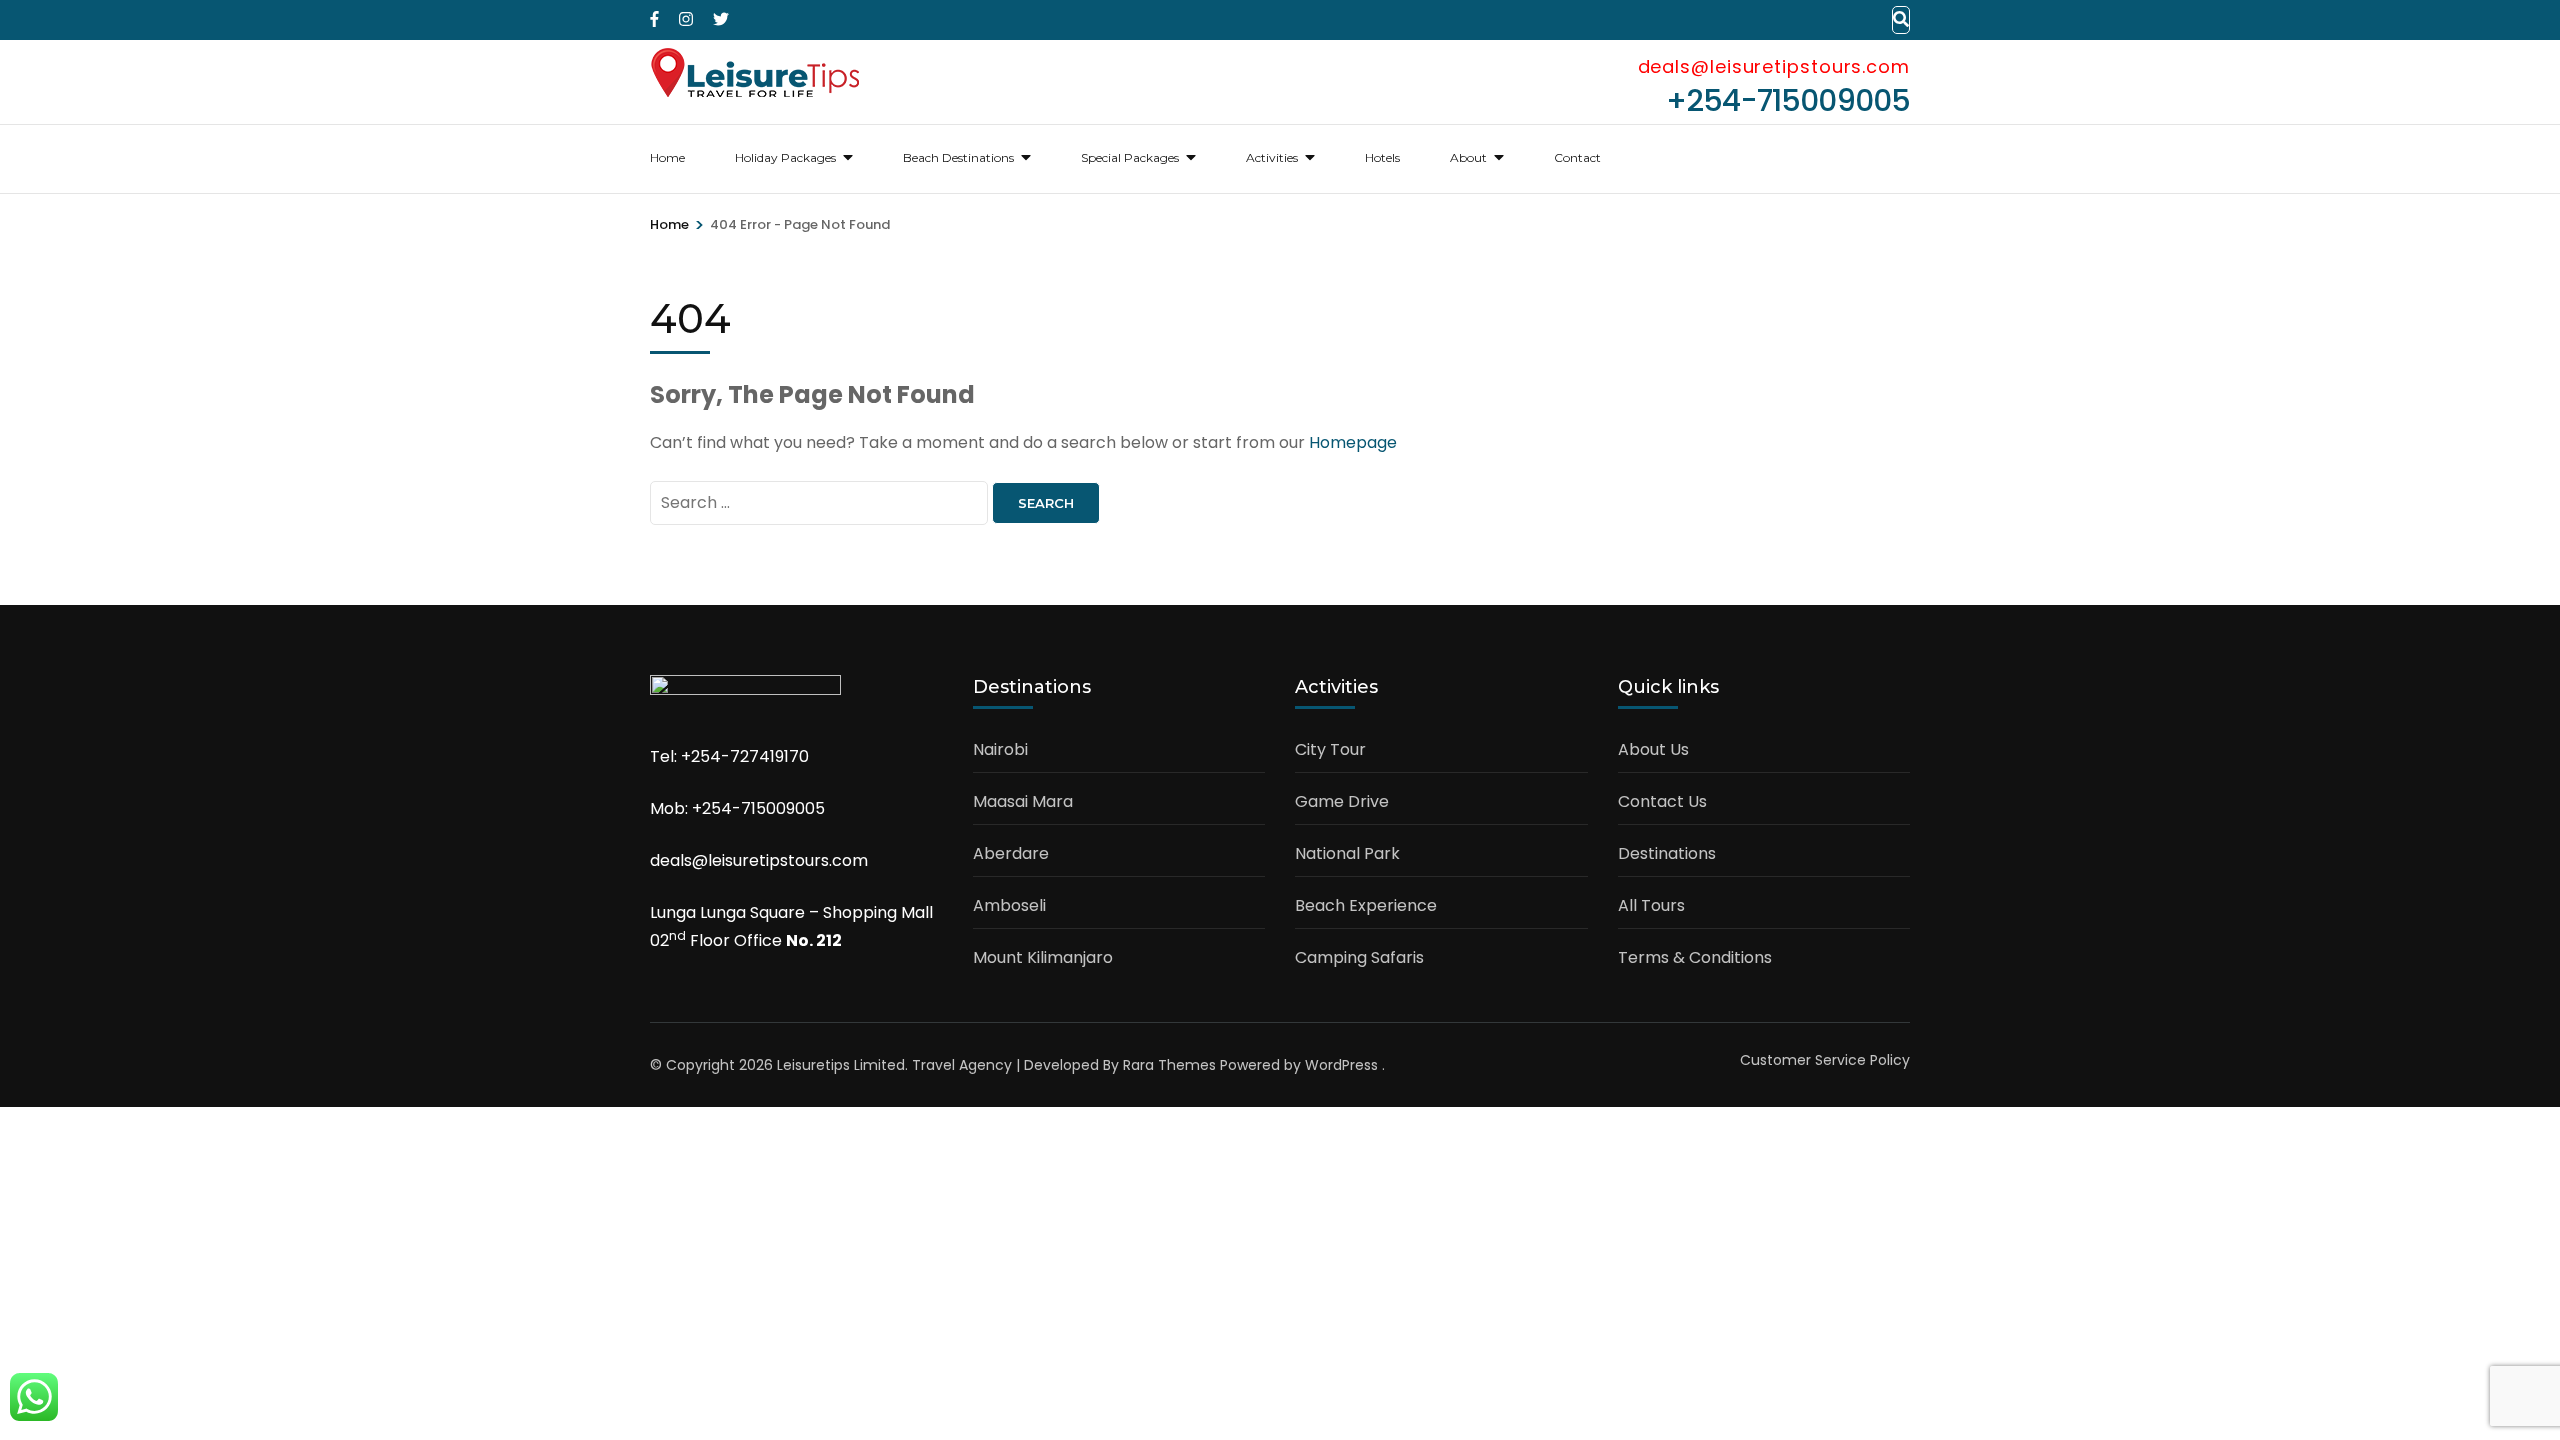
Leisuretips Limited (841, 1065)
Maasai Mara (1023, 801)
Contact (1577, 157)
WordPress (1341, 1065)
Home (667, 157)
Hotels (1382, 157)
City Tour (1330, 749)
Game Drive (1342, 801)
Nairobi (1000, 749)
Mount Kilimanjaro (1043, 957)
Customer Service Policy (1825, 1060)
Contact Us (1662, 801)
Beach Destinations (958, 157)
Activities (1272, 157)
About (1468, 157)
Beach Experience (1366, 905)
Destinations (1667, 853)
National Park (1347, 853)
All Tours (1651, 905)
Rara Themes (1169, 1065)
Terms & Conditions (1695, 957)
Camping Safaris (1359, 957)
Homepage (1353, 442)
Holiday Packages (785, 157)
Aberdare (1011, 853)
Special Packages (1130, 157)
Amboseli (1009, 905)
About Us (1653, 749)
